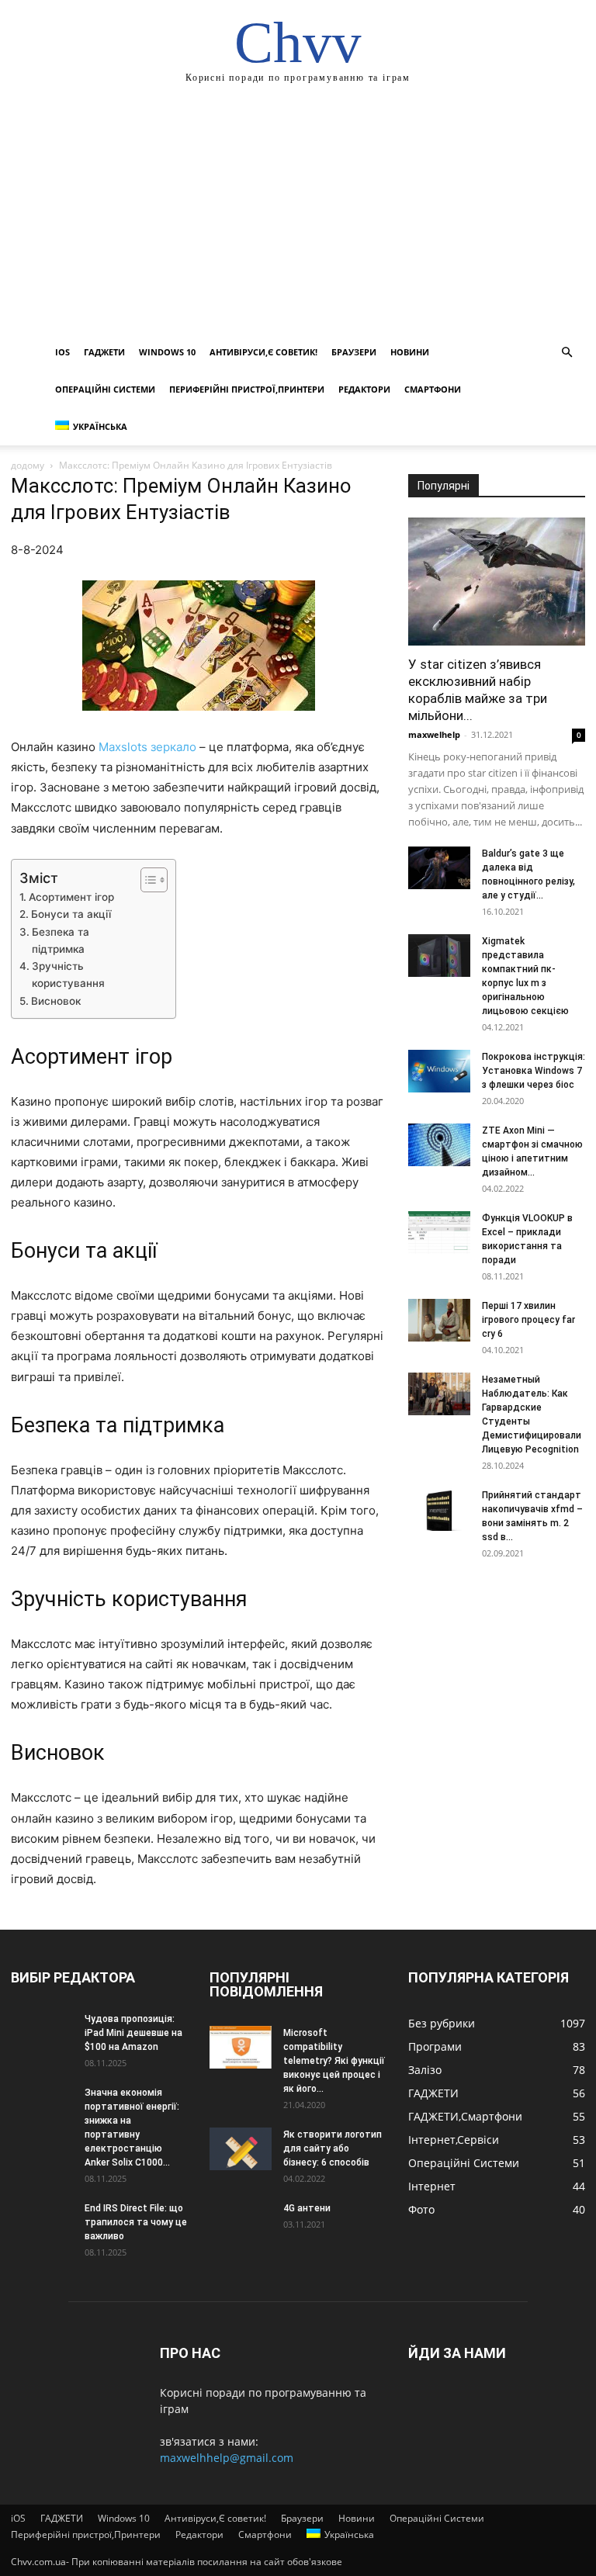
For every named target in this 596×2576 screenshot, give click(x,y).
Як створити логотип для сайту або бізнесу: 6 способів (333, 2148)
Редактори (364, 389)
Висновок (56, 1001)
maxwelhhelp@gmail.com (227, 2458)
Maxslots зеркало (147, 747)
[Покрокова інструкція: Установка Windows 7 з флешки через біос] (439, 1071)
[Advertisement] (298, 217)
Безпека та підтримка (61, 940)
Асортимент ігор (71, 897)
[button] (567, 353)
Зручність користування (68, 975)
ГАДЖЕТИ (104, 352)
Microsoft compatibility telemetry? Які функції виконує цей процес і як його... (334, 2061)
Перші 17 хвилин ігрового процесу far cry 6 (528, 1320)
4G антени (307, 2208)
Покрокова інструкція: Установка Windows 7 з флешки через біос (534, 1071)
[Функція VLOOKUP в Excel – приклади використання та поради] (439, 1233)
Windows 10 (167, 352)
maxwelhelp (434, 734)
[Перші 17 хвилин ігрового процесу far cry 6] (439, 1320)
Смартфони (433, 389)
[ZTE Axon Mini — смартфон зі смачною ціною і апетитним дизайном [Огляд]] (439, 1145)
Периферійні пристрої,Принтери (247, 389)
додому (28, 465)
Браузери (354, 352)
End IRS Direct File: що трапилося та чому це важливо (136, 2222)
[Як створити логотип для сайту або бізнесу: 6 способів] (241, 2149)
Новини (410, 352)
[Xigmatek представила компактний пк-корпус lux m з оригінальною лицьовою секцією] (439, 956)
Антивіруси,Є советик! (263, 352)
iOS (62, 352)
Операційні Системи (105, 389)
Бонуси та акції (71, 914)
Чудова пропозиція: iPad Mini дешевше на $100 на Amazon (133, 2033)
